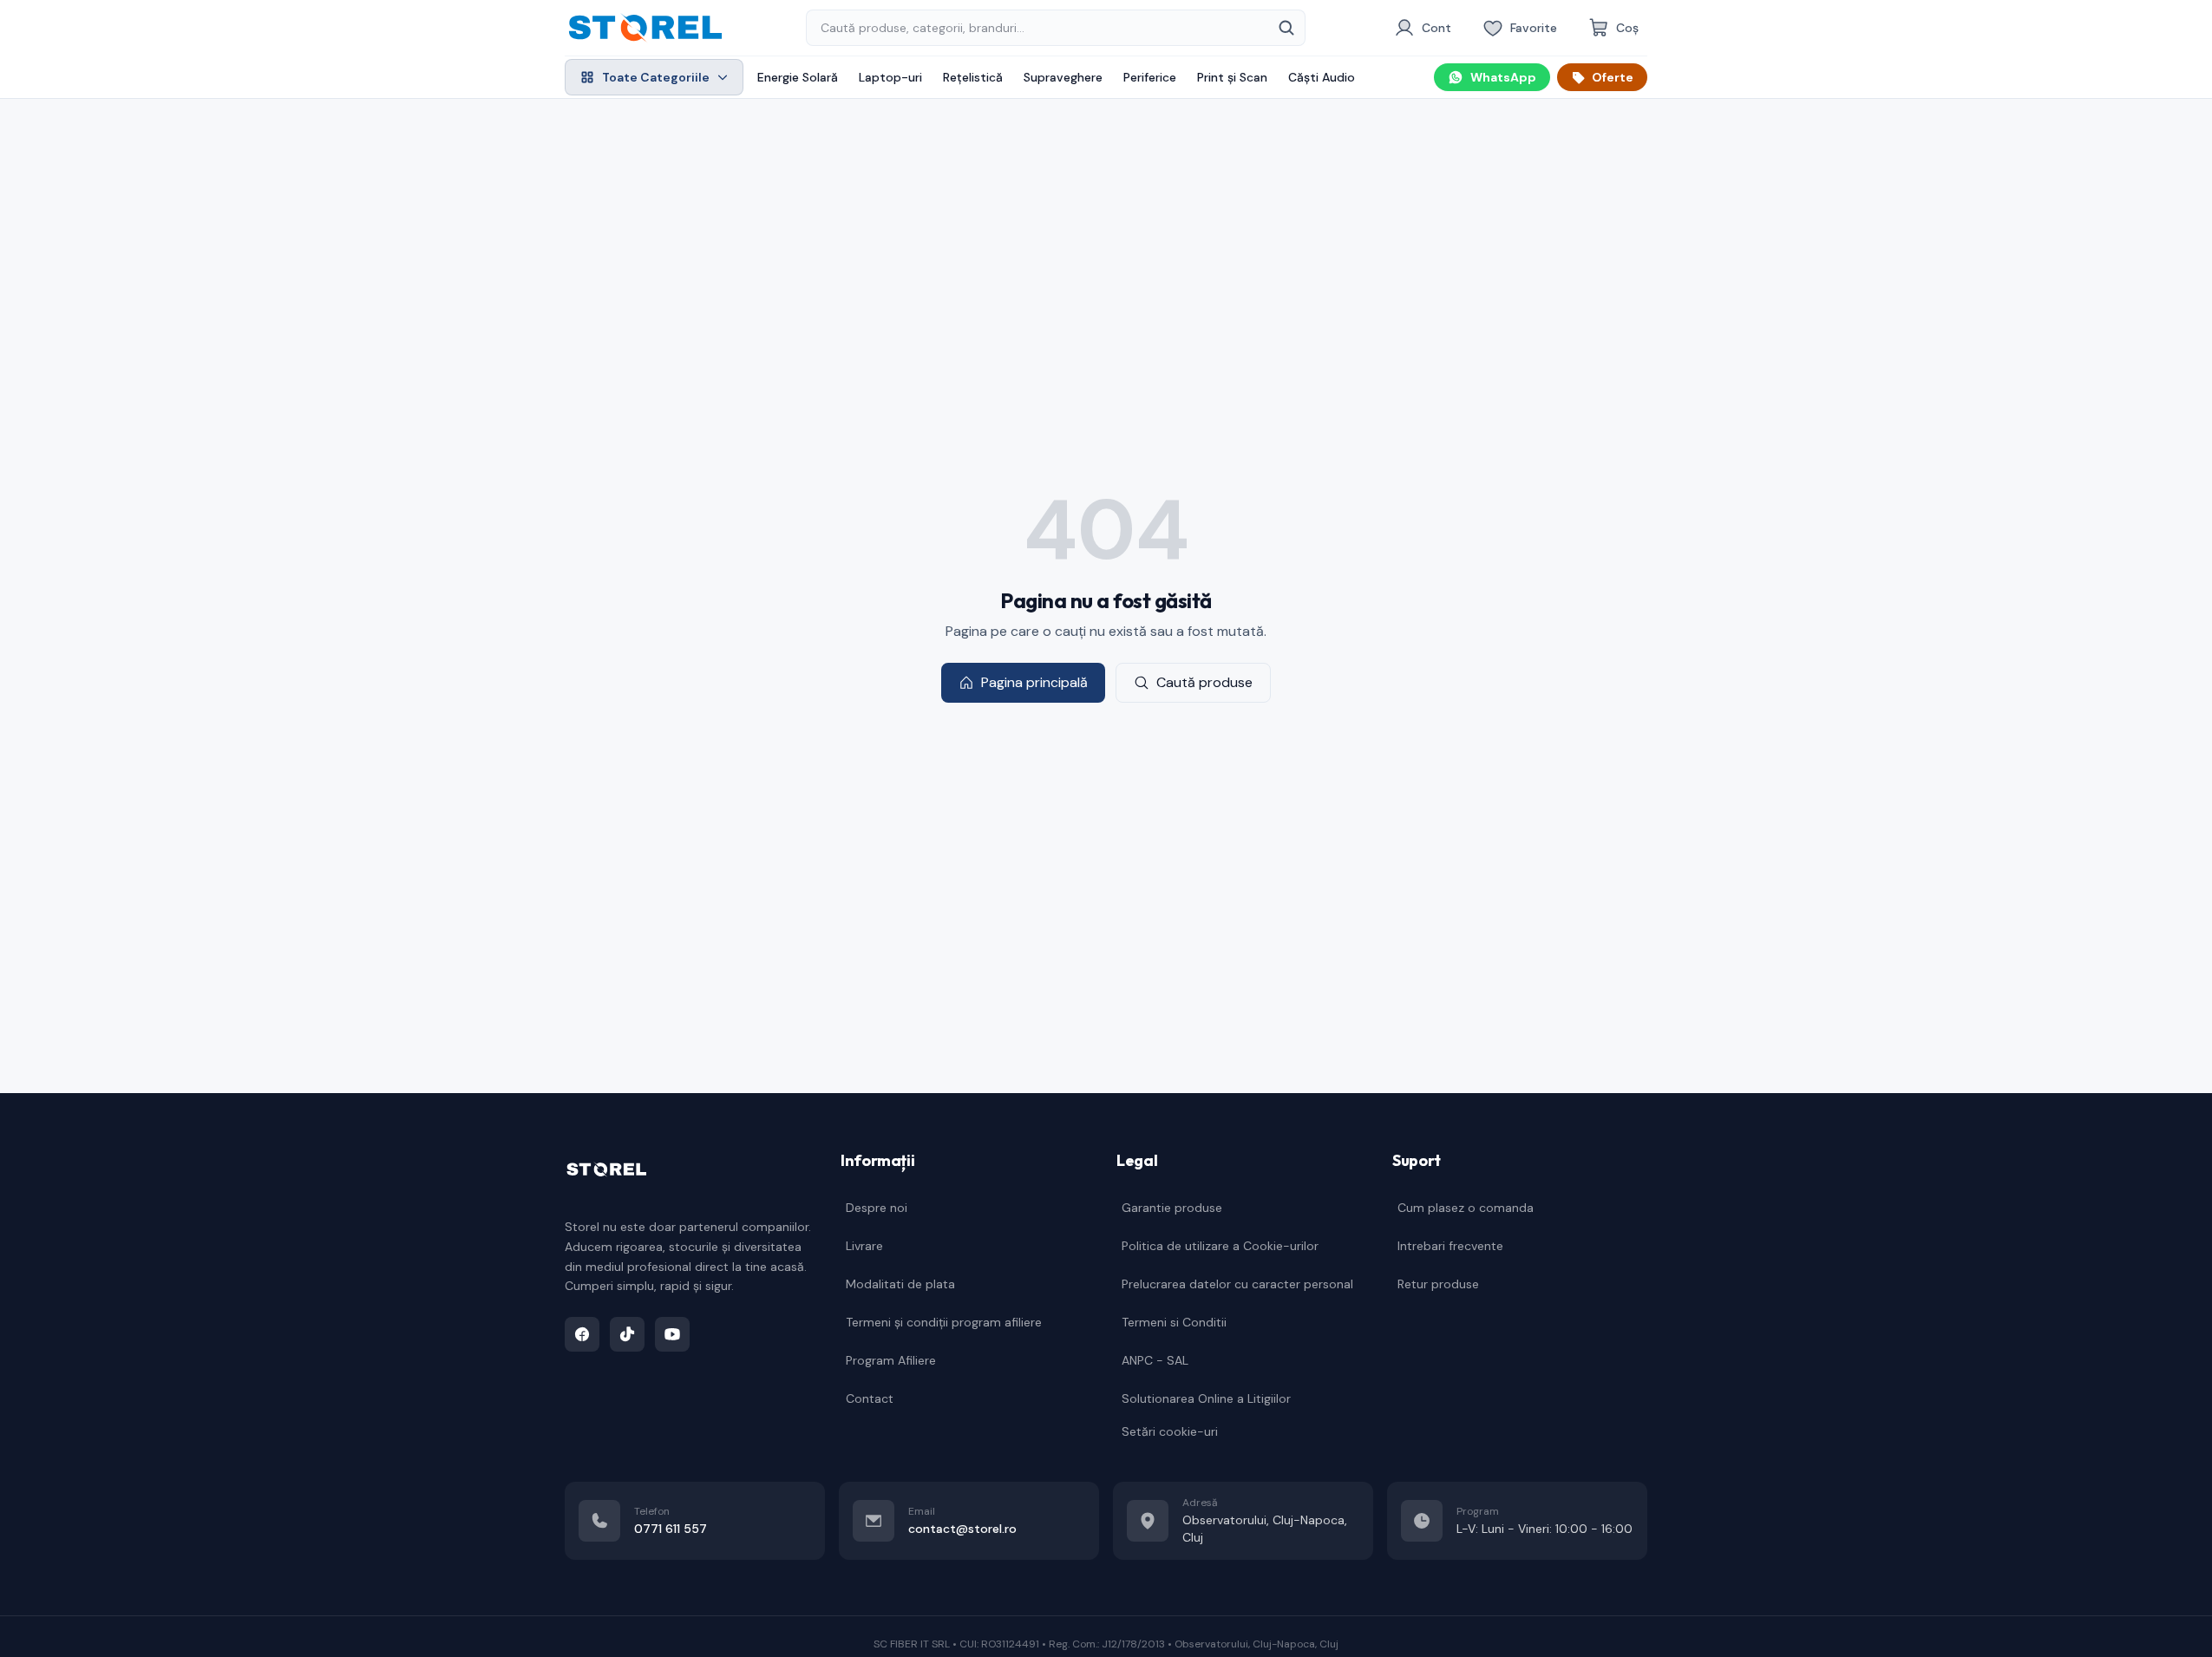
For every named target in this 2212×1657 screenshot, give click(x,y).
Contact (870, 1398)
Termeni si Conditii (1174, 1322)
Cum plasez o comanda (1466, 1208)
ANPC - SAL (1155, 1360)
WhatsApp (1503, 77)
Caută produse (1204, 682)
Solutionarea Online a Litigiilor (1206, 1398)
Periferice (1150, 77)
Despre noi (877, 1208)
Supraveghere (1063, 77)
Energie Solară (798, 77)
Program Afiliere (891, 1360)
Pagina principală (1034, 682)
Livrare (864, 1246)
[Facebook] (582, 1334)
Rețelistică (973, 77)
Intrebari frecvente (1450, 1246)
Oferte (1613, 77)
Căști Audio (1322, 77)
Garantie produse (1172, 1208)
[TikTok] (627, 1334)
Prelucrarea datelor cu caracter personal (1237, 1284)
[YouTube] (672, 1334)
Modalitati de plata (900, 1284)
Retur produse (1438, 1284)
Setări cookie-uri (1170, 1431)
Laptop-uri (890, 77)
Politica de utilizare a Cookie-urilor (1220, 1246)
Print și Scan (1232, 77)
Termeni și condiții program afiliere (944, 1322)
